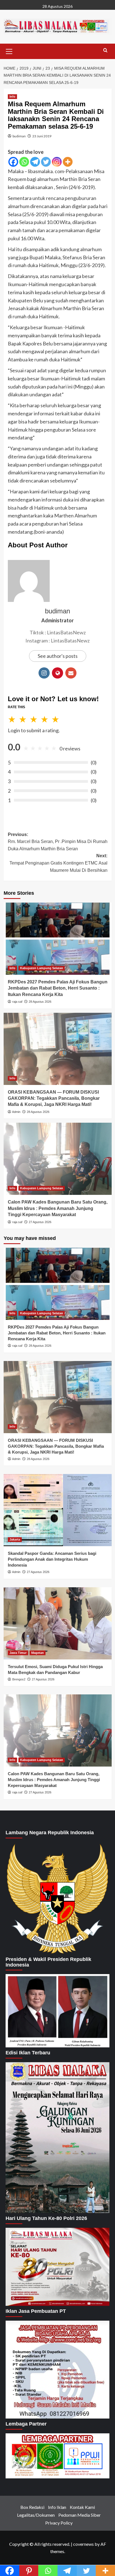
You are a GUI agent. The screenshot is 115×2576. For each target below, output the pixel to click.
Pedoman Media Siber (80, 2515)
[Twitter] (46, 162)
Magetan (38, 1653)
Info (12, 96)
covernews (83, 2544)
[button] (9, 51)
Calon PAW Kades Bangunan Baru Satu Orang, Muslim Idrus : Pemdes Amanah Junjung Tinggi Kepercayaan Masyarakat (58, 1208)
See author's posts (58, 656)
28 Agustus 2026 (40, 1002)
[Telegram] (35, 162)
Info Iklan (57, 2507)
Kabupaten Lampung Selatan (42, 968)
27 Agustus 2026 (40, 1222)
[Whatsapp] (24, 162)
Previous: (58, 842)
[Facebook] (13, 162)
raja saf (17, 1002)
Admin (16, 1112)
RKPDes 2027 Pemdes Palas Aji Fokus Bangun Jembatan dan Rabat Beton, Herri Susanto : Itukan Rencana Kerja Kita (58, 988)
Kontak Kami (82, 2507)
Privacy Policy (59, 2523)
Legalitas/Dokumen (36, 2515)
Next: (58, 863)
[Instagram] (57, 162)
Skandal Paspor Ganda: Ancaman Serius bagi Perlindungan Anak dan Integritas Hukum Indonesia (52, 1559)
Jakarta (15, 1539)
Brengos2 (19, 1679)
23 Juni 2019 (42, 136)
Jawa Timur (18, 1653)
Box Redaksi (32, 2507)
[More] (68, 162)
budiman (19, 136)
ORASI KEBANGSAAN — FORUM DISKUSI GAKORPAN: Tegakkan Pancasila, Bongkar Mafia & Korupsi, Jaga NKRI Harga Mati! (54, 1098)
